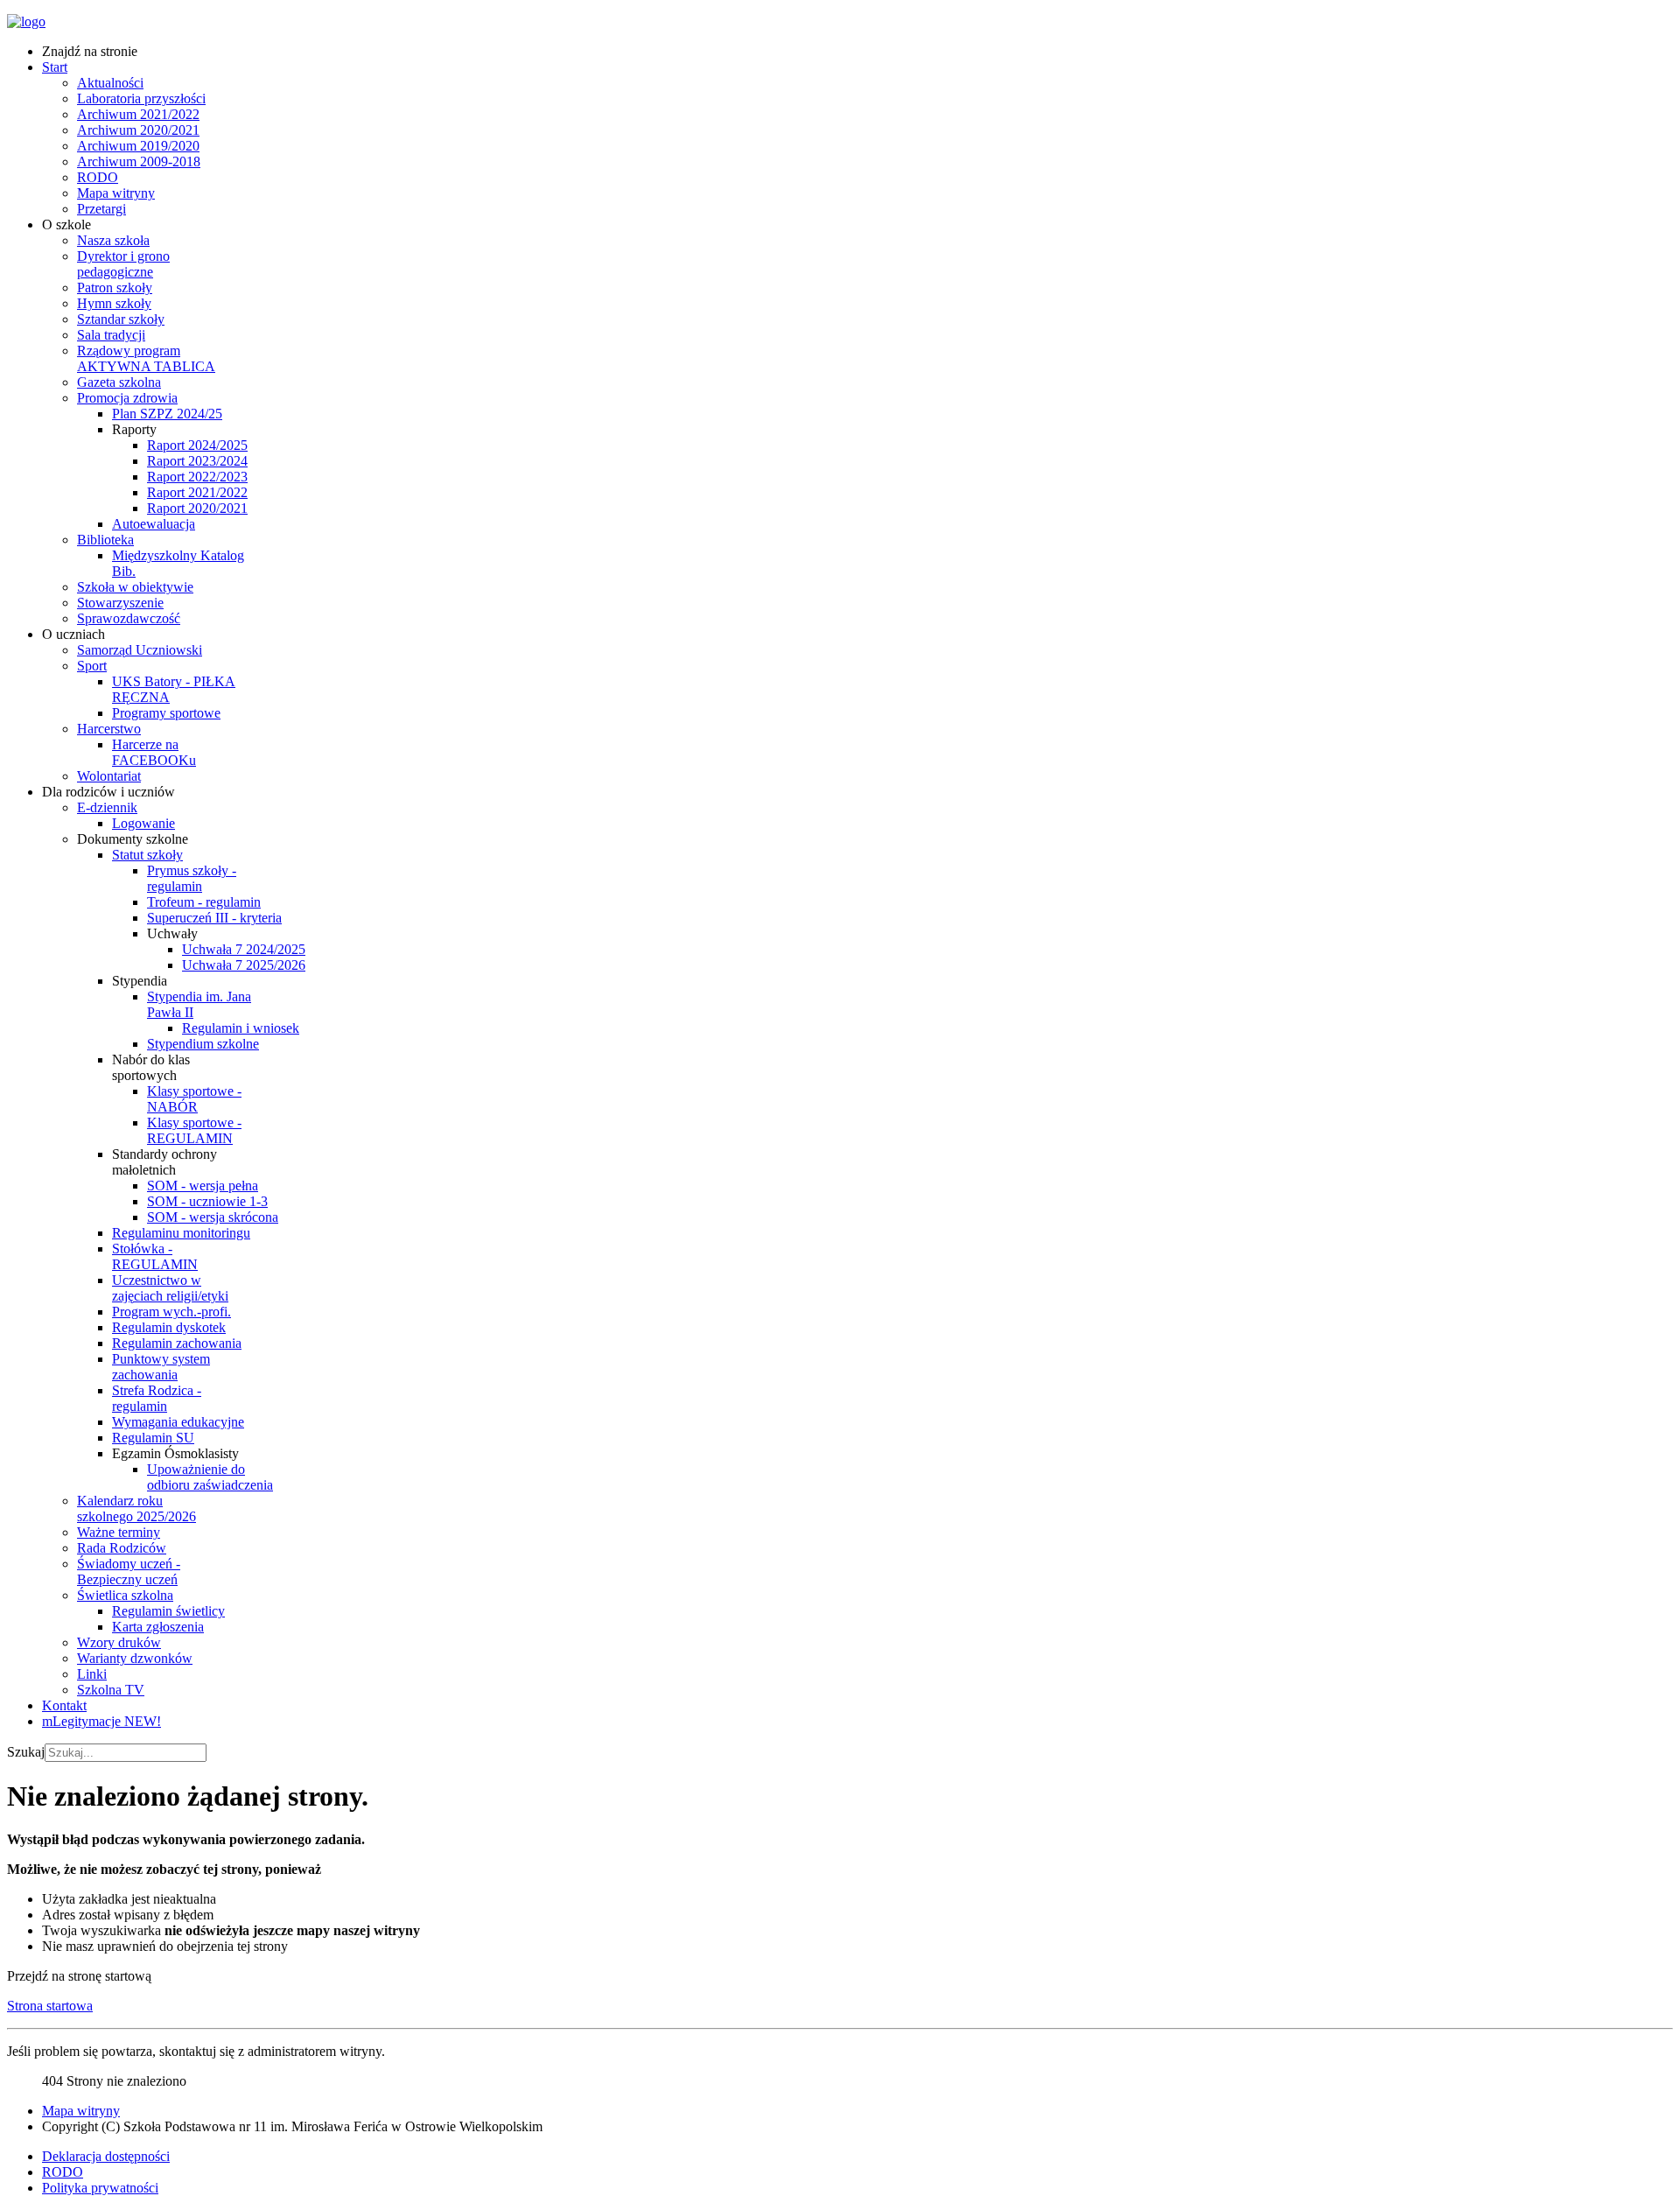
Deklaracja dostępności (106, 2156)
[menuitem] (90, 51)
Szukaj (26, 1752)
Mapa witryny (81, 2111)
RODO (63, 2172)
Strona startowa (50, 2006)
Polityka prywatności (100, 2188)
